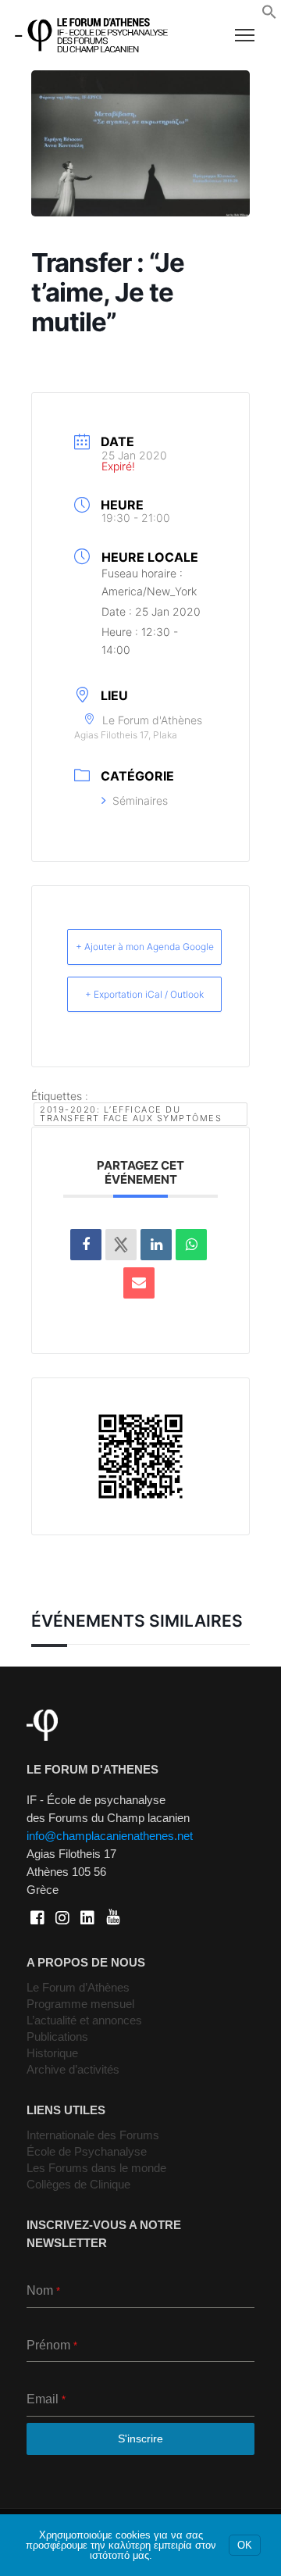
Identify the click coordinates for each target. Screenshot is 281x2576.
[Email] (139, 1283)
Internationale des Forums (93, 2135)
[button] (269, 16)
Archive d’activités (73, 2069)
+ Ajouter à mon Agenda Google (145, 947)
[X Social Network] (121, 1245)
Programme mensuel (80, 2004)
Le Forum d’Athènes (78, 1987)
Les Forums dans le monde (96, 2168)
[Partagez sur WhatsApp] (191, 1245)
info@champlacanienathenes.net (110, 1836)
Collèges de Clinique (78, 2184)
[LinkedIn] (156, 1245)
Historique (52, 2053)
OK (245, 2545)
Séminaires (140, 800)
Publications (57, 2037)
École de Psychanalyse (87, 2151)
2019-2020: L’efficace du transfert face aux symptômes (131, 1114)
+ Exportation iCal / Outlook (144, 994)
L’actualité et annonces (84, 2020)
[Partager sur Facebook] (86, 1245)
